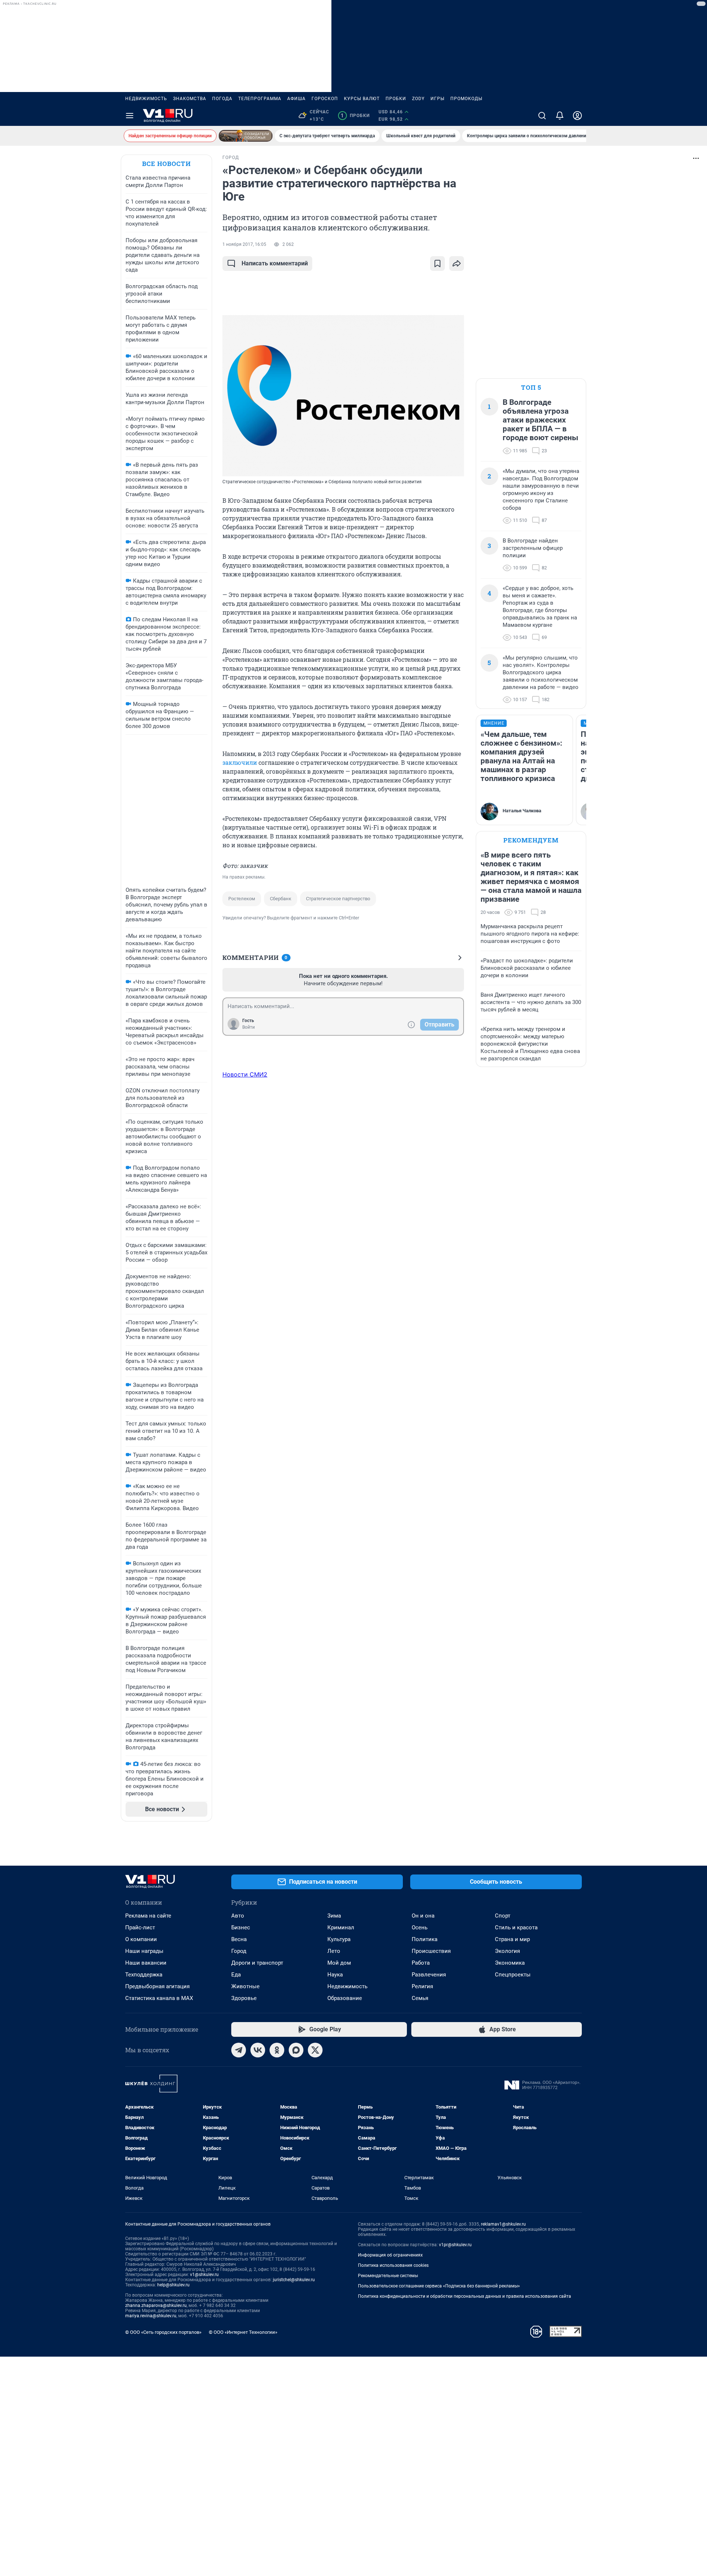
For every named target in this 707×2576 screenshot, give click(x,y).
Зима (334, 1916)
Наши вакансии (146, 1963)
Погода (222, 99)
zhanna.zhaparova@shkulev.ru (156, 2305)
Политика (425, 1939)
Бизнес (241, 1927)
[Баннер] (246, 136)
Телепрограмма (260, 99)
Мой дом (339, 1963)
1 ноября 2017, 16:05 (244, 244)
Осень (420, 1927)
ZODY (418, 99)
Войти (249, 1027)
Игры (437, 99)
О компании (141, 1939)
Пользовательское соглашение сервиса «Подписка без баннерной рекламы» (439, 2286)
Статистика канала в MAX (159, 1998)
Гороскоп (325, 99)
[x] (315, 2050)
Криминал (341, 1927)
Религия (422, 1986)
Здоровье (244, 1998)
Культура (339, 1939)
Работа (421, 1963)
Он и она (423, 1916)
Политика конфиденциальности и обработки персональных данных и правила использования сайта (465, 2296)
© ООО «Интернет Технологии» (243, 2332)
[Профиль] (577, 116)
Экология (507, 1951)
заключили (240, 762)
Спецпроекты (513, 1975)
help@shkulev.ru (173, 2285)
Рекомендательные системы (388, 2276)
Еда (236, 1975)
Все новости (166, 164)
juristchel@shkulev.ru (294, 2280)
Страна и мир (512, 1939)
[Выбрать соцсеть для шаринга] (457, 264)
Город (239, 1951)
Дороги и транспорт (257, 1963)
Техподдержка (144, 1975)
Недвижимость (146, 99)
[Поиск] (542, 116)
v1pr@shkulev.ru (455, 2245)
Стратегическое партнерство (338, 899)
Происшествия (431, 1951)
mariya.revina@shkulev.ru (151, 2316)
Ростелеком (242, 899)
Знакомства (190, 99)
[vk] (258, 2050)
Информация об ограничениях (390, 2255)
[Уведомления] (560, 116)
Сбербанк (281, 899)
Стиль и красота (516, 1927)
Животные (245, 1986)
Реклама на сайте (148, 1916)
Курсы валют (362, 99)
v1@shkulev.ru (204, 2275)
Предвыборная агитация (157, 1986)
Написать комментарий (275, 263)
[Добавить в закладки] (437, 264)
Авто (238, 1916)
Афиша (296, 99)
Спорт (503, 1916)
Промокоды (466, 99)
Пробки (396, 99)
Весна (239, 1939)
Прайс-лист (140, 1927)
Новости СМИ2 (245, 1074)
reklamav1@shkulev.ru (503, 2224)
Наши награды (144, 1951)
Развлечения (429, 1975)
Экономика (510, 1963)
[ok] (277, 2050)
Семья (420, 1998)
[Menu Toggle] (130, 116)
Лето (334, 1951)
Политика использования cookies (393, 2265)
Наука (335, 1975)
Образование (345, 1998)
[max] (296, 2050)
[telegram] (239, 2050)
